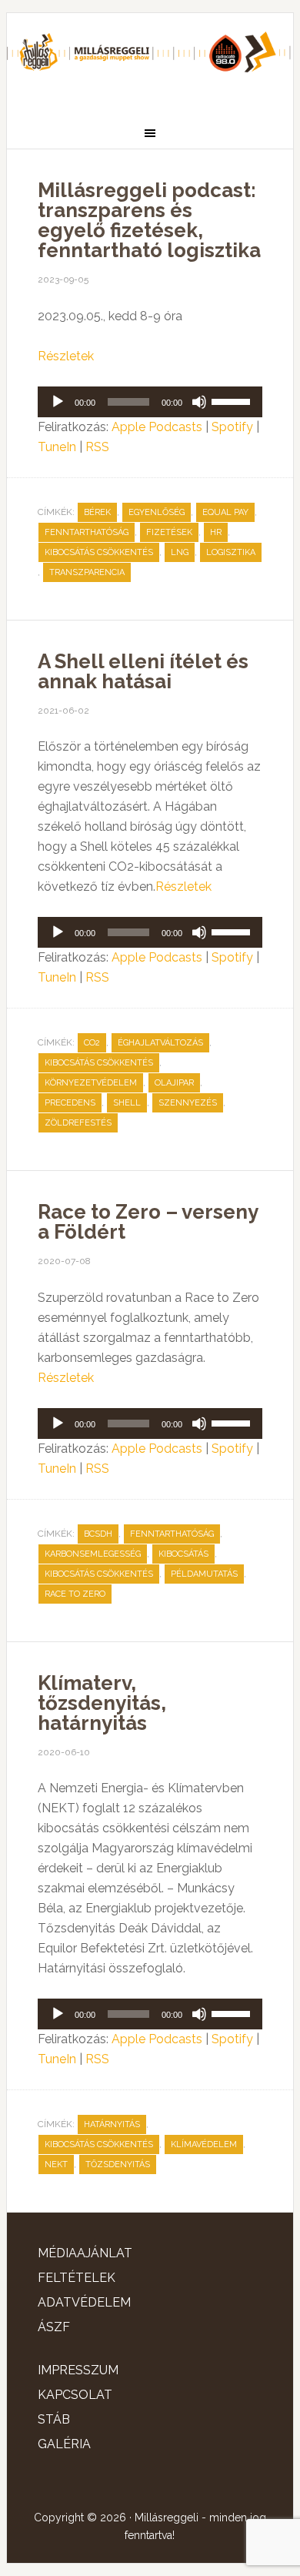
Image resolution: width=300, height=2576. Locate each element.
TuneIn (57, 447)
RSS (97, 447)
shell (127, 1103)
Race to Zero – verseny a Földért (148, 1222)
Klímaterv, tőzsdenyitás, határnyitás (102, 1703)
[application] (150, 402)
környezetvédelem (91, 1083)
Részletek (66, 356)
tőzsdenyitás (118, 2165)
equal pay (225, 512)
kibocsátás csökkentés (99, 552)
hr (216, 532)
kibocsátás (183, 1554)
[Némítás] (199, 402)
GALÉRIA (64, 2444)
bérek (97, 512)
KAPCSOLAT (75, 2395)
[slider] (233, 400)
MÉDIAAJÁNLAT (85, 2253)
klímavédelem (204, 2144)
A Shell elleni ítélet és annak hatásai (143, 671)
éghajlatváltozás (160, 1043)
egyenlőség (157, 512)
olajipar (174, 1083)
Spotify (232, 427)
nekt (56, 2165)
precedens (70, 1103)
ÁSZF (54, 2327)
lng (180, 552)
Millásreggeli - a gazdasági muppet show (150, 59)
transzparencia (87, 572)
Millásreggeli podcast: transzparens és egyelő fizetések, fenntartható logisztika (149, 220)
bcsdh (98, 1534)
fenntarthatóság (87, 532)
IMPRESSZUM (78, 2370)
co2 (92, 1043)
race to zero (75, 1594)
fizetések (169, 532)
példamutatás (204, 1574)
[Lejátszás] (58, 402)
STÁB (54, 2419)
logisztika (231, 552)
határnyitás (112, 2124)
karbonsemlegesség (93, 1554)
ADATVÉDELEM (84, 2302)
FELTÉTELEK (77, 2278)
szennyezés (188, 1103)
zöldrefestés (78, 1123)
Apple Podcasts (157, 427)
